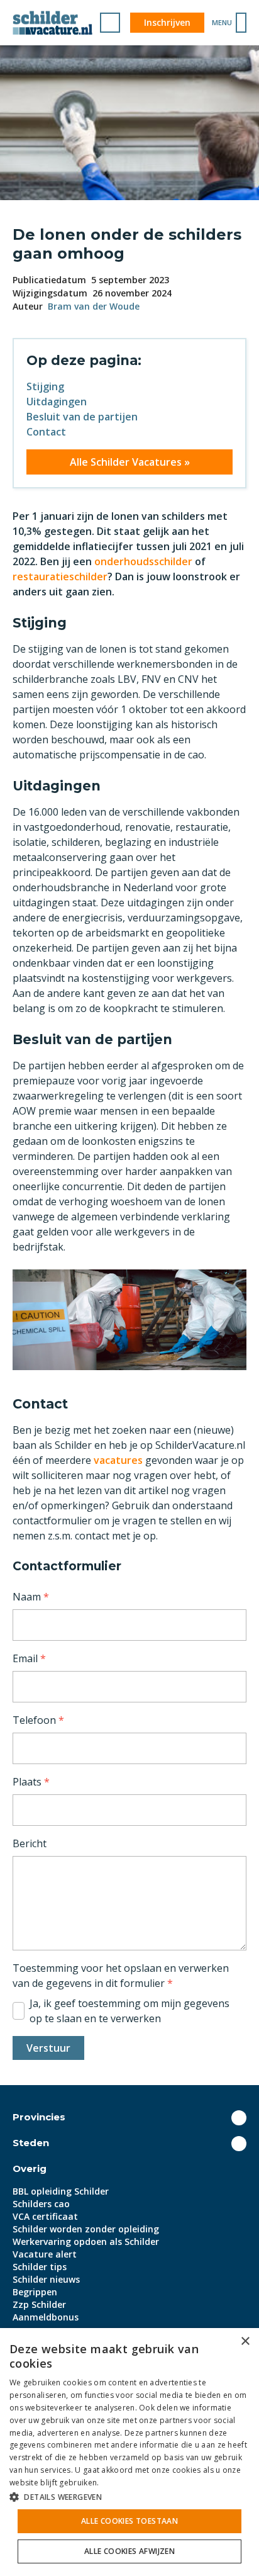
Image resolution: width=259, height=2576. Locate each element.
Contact (46, 432)
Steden (31, 2143)
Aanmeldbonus (46, 2317)
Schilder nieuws (46, 2279)
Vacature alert (45, 2254)
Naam (31, 1597)
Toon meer (239, 2118)
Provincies (39, 2117)
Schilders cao (41, 2204)
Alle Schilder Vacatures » (130, 462)
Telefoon (38, 1720)
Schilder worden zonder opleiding (86, 2229)
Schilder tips (40, 2267)
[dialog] (129, 2452)
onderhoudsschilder (143, 561)
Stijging (45, 386)
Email (29, 1658)
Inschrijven (167, 22)
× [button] (245, 2342)
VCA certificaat (45, 2216)
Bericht (30, 1843)
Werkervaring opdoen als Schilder (86, 2241)
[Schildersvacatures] (52, 23)
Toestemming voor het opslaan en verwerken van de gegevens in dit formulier (121, 1976)
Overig (30, 2168)
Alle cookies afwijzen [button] (129, 2551)
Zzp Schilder (39, 2304)
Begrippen (35, 2292)
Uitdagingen (57, 402)
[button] (129, 2497)
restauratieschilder (60, 577)
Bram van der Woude (94, 306)
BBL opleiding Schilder (61, 2191)
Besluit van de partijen (82, 417)
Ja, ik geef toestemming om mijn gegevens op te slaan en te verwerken (129, 2011)
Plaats (31, 1782)
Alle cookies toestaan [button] (129, 2521)
